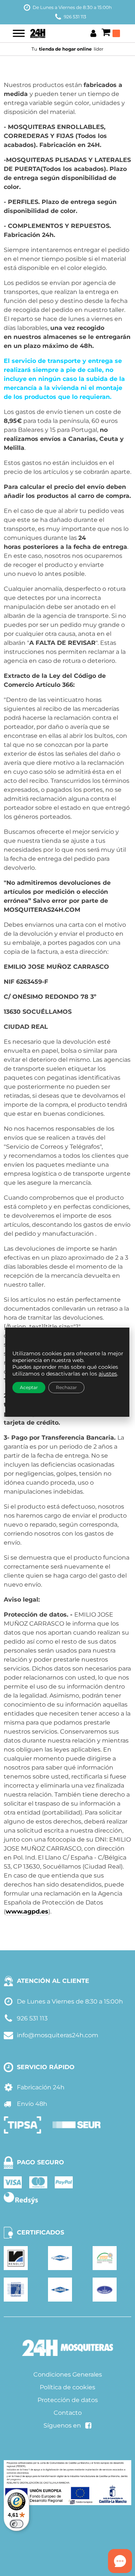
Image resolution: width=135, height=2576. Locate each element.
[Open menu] (19, 33)
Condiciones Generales (68, 2374)
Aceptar (29, 1387)
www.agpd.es (27, 1911)
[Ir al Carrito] (111, 33)
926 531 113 (75, 17)
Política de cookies (67, 2387)
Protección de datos (68, 2400)
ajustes (108, 1374)
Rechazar (66, 1387)
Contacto (68, 2413)
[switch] (16, 2524)
